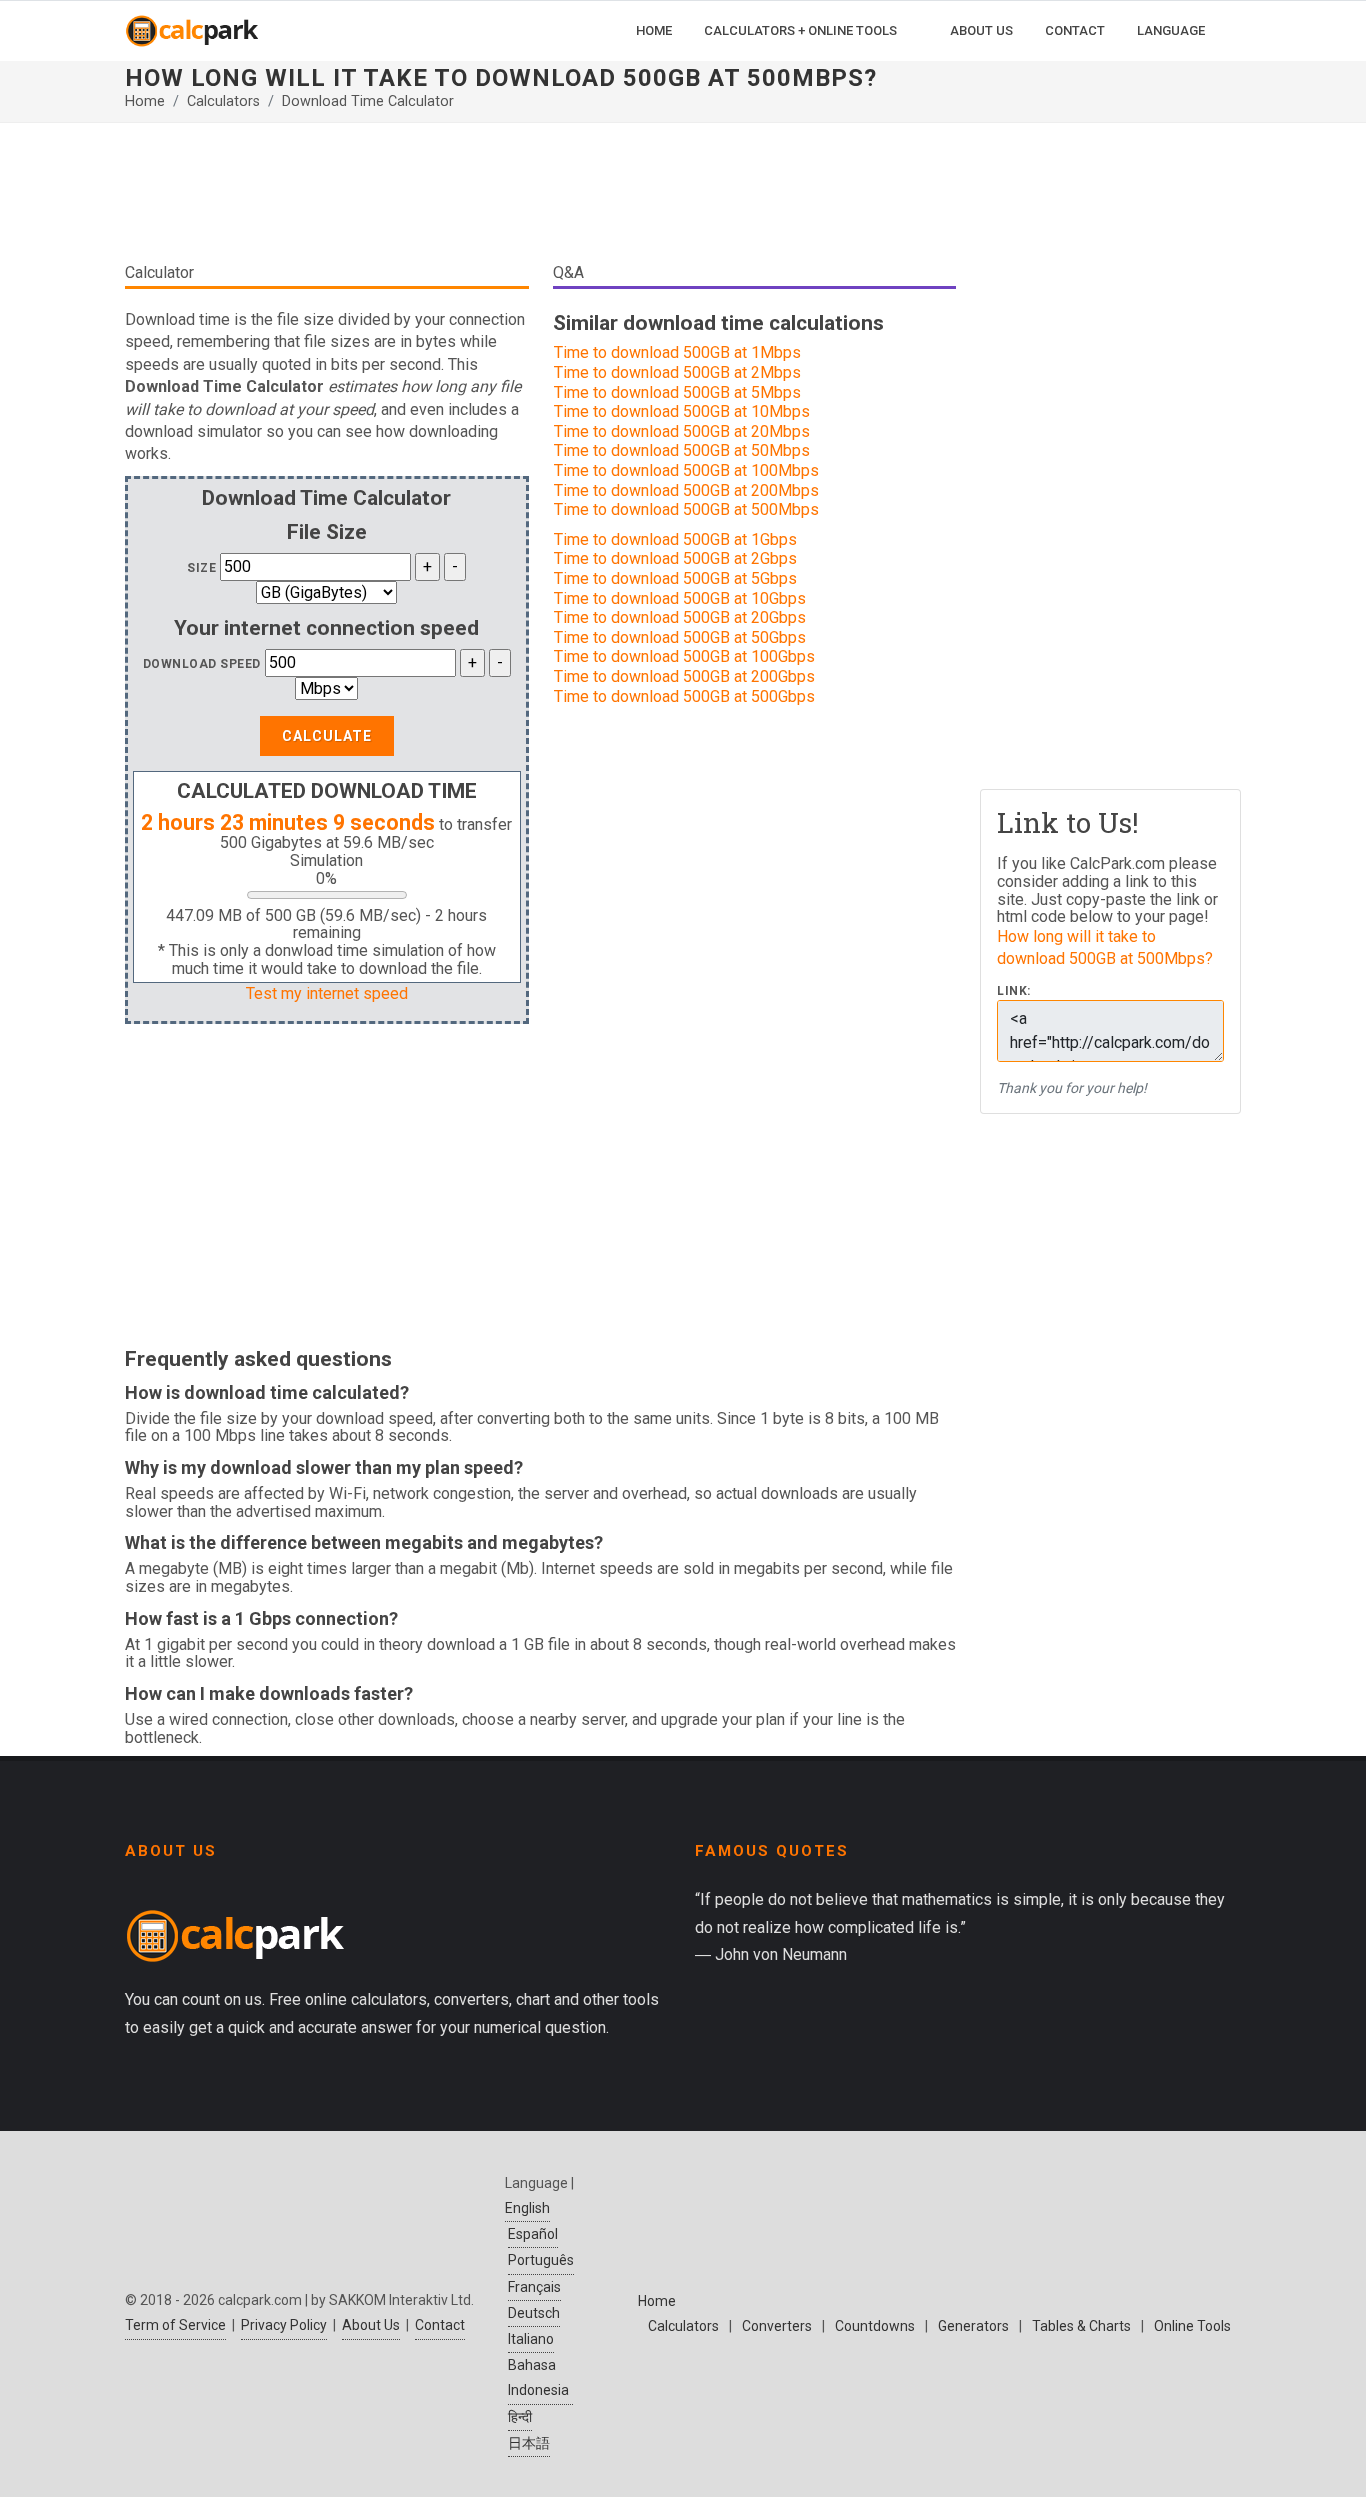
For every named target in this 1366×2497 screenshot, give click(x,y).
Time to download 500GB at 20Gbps (680, 617)
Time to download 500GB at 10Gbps (680, 598)
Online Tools (1192, 2326)
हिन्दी (520, 2417)
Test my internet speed (327, 993)
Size (201, 568)
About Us (371, 2325)
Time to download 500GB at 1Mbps (677, 352)
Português (541, 2260)
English (527, 2208)
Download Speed (202, 664)
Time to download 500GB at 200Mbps (686, 490)
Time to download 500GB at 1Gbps (675, 539)
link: (1014, 991)
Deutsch (534, 2313)
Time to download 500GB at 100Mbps (686, 470)
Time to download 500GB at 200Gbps (684, 676)
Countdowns (875, 2326)
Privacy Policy (284, 2325)
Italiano (531, 2339)
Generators (973, 2326)
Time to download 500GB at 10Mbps (682, 411)
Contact (440, 2325)
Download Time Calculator (368, 101)
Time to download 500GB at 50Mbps (682, 450)
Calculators (223, 101)
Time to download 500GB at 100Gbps (684, 656)
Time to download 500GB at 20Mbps (682, 431)
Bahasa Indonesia (538, 2377)
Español (533, 2234)
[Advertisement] (540, 200)
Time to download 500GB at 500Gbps (684, 696)
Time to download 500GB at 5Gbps (675, 578)
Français (534, 2287)
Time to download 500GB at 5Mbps (677, 392)
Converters (777, 2326)
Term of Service (175, 2325)
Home (145, 101)
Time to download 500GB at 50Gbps (680, 637)
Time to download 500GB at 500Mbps (686, 509)
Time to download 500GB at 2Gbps (675, 558)
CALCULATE (327, 736)
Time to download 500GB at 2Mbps (677, 372)
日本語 (529, 2443)
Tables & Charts (1081, 2326)
